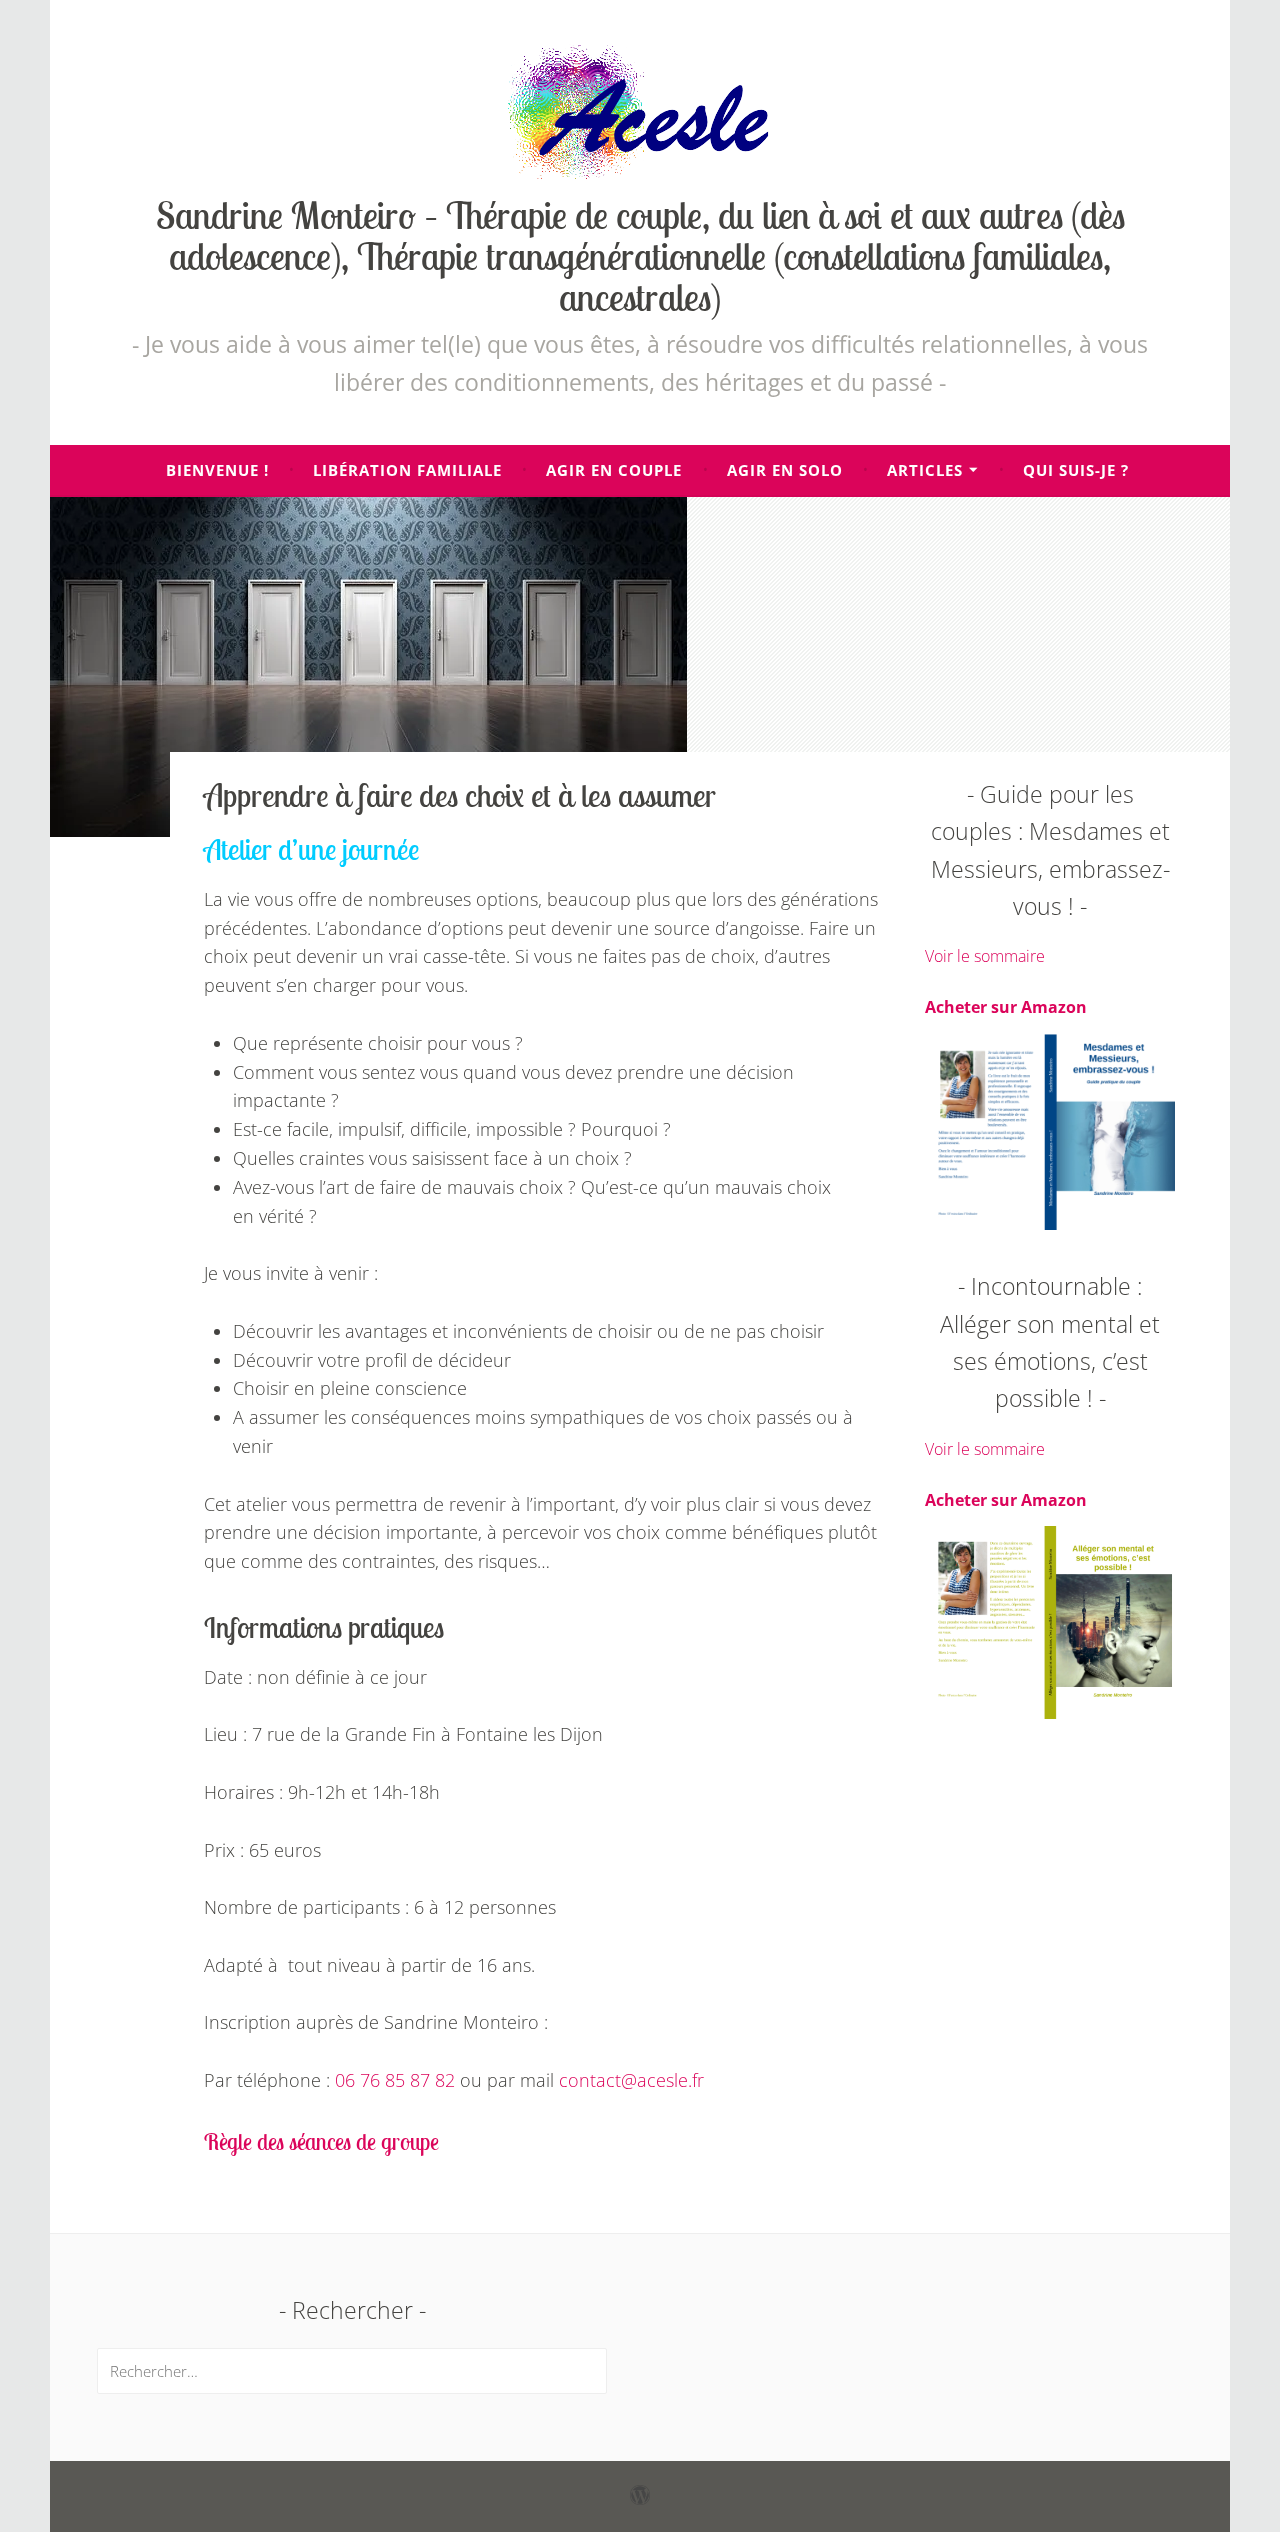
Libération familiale (407, 470)
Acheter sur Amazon (1006, 1007)
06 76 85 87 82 (395, 2080)
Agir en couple (614, 470)
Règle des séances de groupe (321, 2141)
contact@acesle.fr (631, 2080)
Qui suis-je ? (1076, 470)
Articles (925, 470)
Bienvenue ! (217, 470)
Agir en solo (785, 470)
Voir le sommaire (985, 956)
